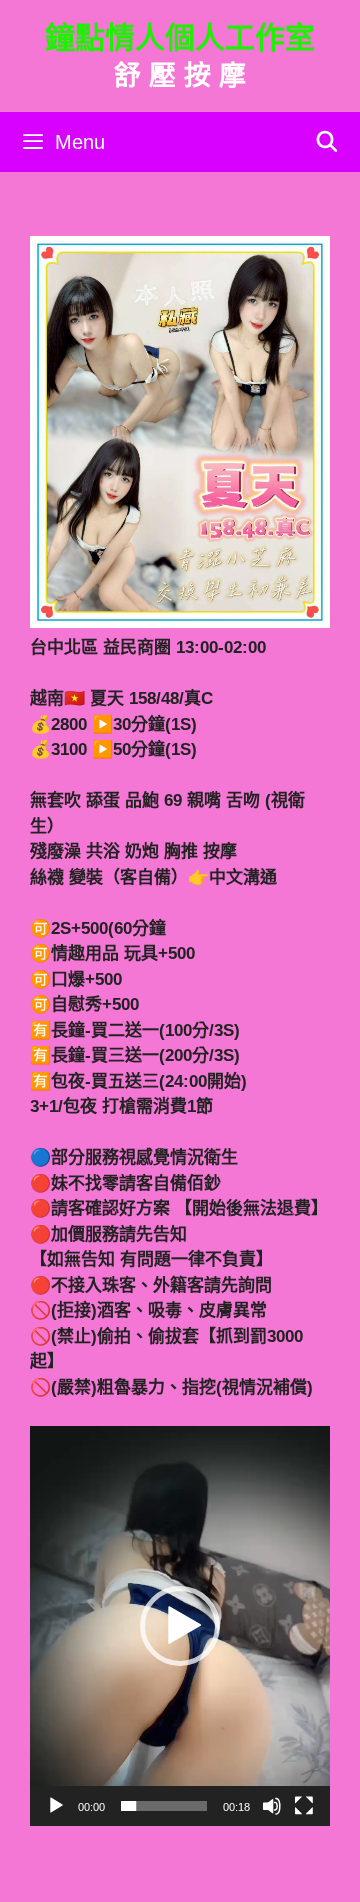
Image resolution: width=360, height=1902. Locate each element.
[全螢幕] (304, 1806)
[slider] (164, 1806)
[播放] (56, 1806)
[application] (180, 1626)
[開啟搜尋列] (327, 142)
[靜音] (272, 1806)
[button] (180, 1626)
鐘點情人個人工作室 (180, 37)
